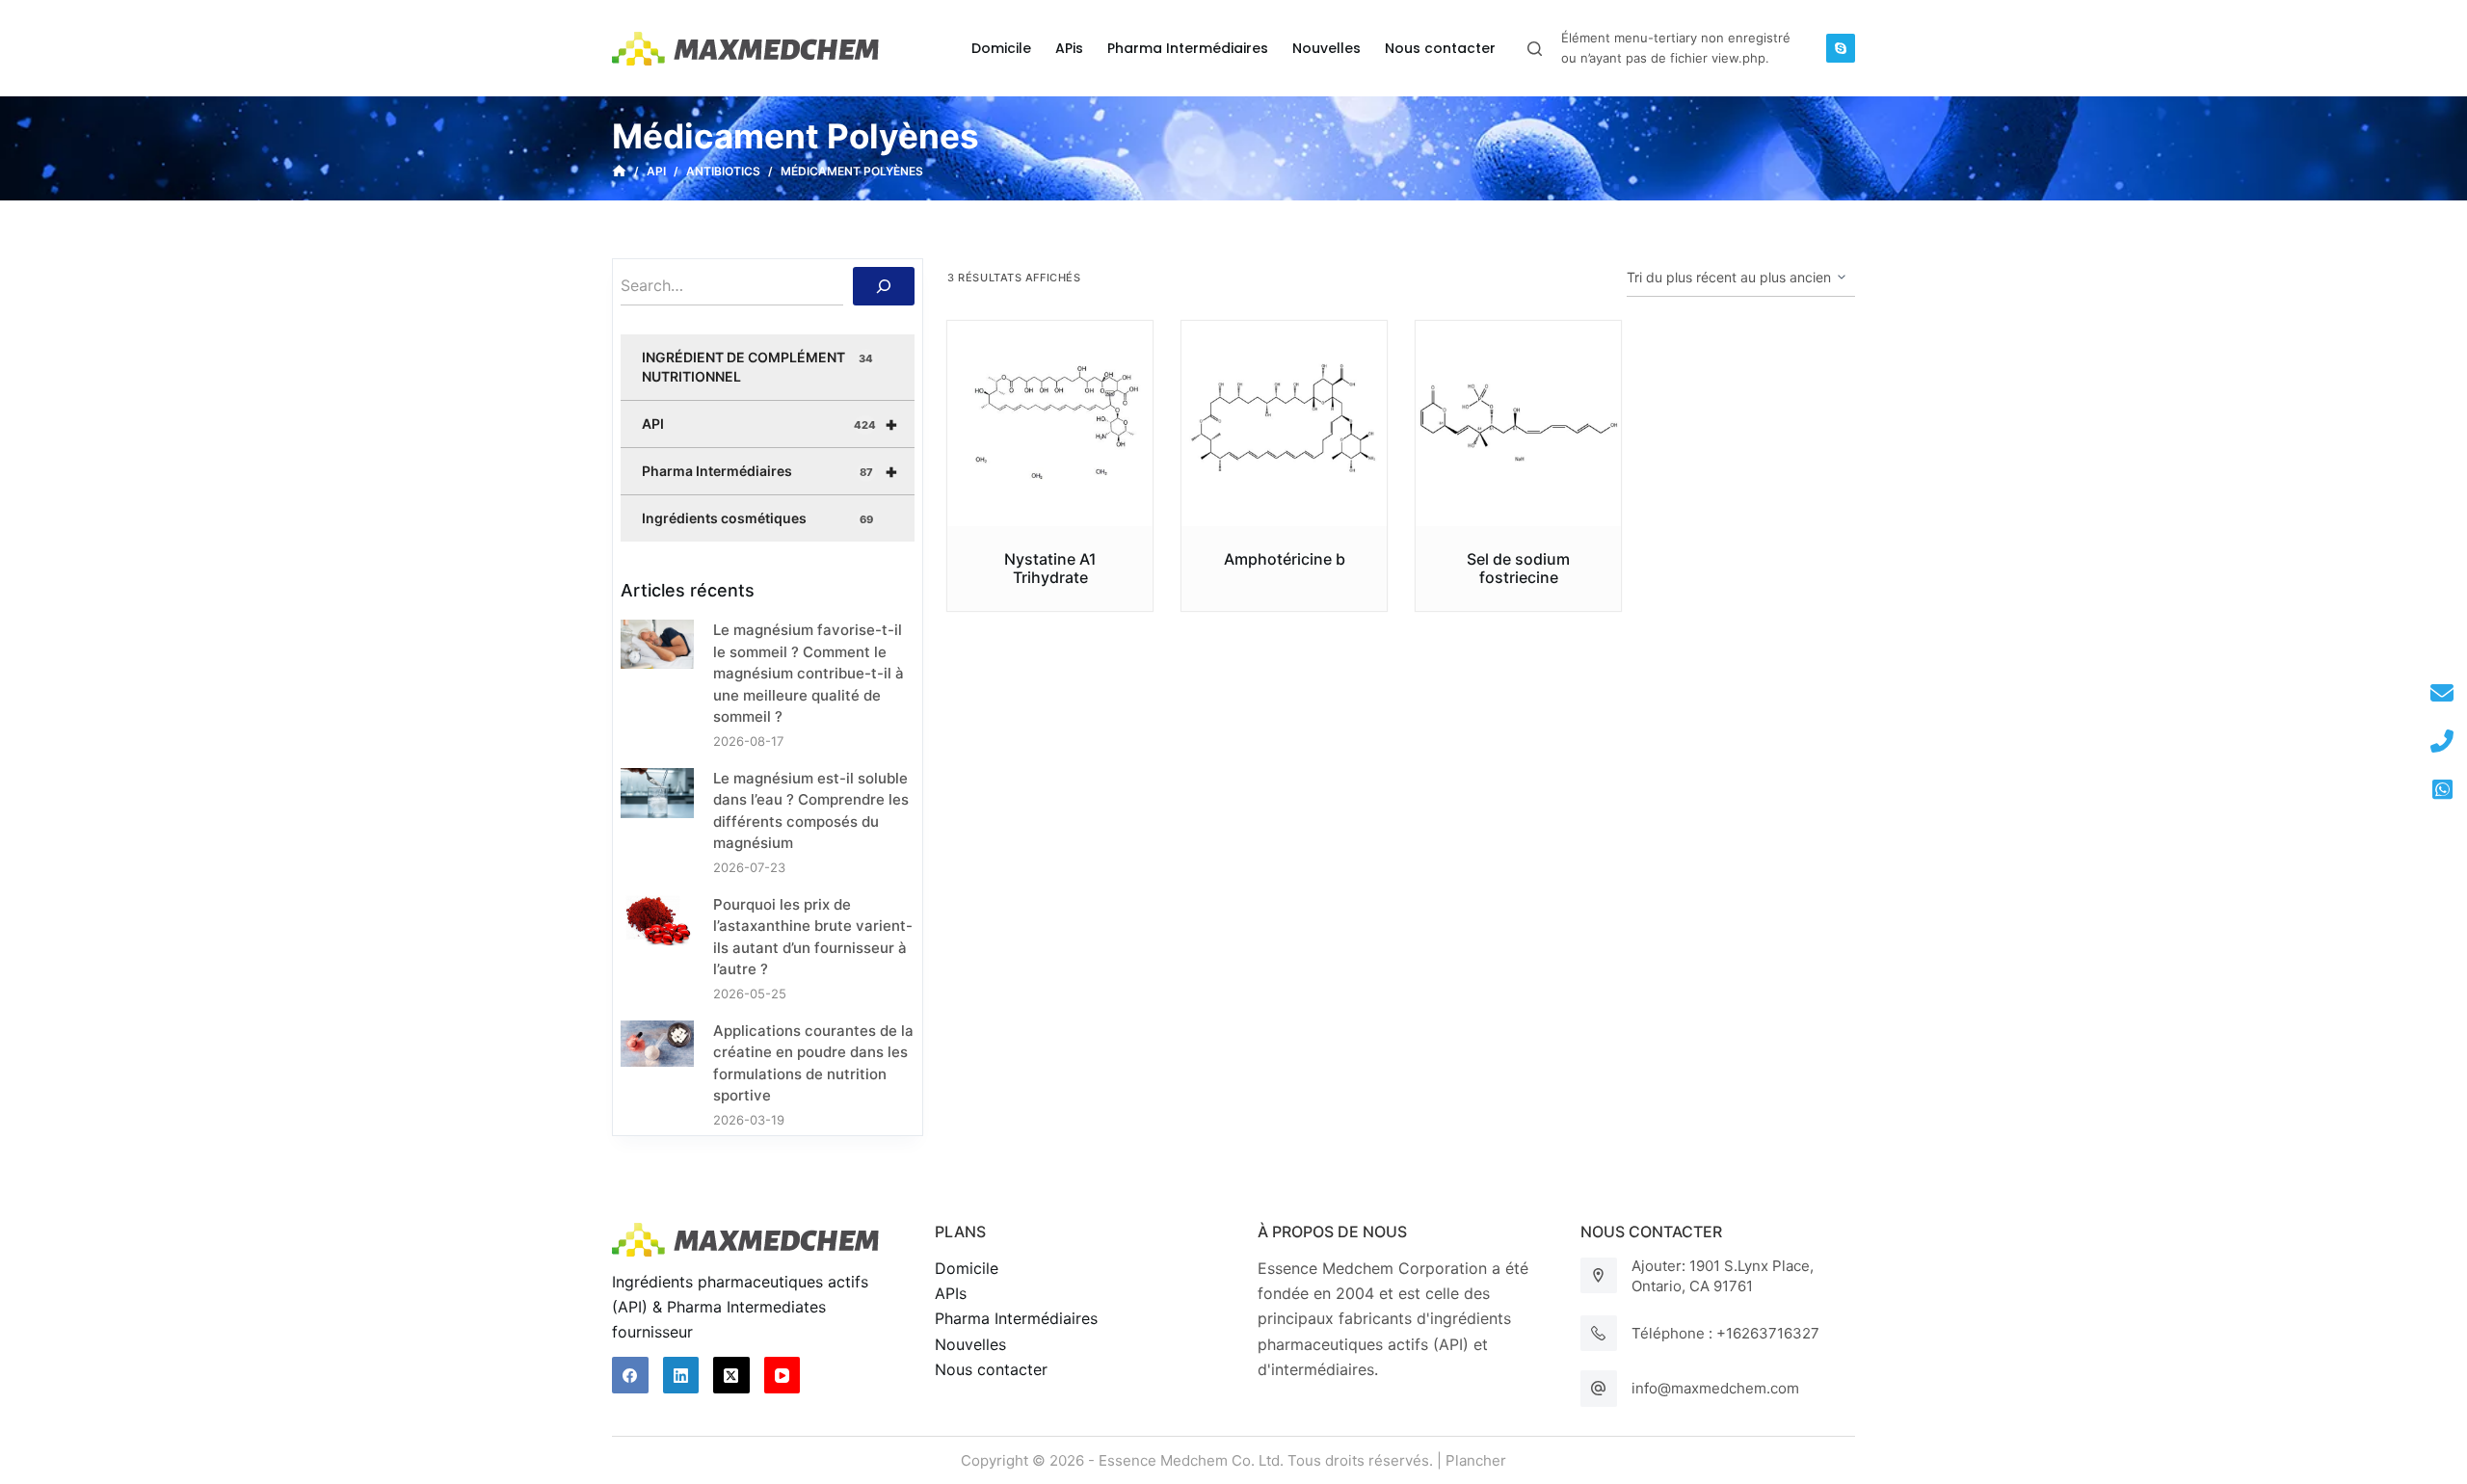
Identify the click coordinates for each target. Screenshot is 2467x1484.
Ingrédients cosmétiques (757, 518)
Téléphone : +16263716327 (1725, 1333)
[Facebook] (630, 1375)
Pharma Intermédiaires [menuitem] (1188, 48)
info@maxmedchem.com (1715, 1388)
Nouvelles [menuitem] (1326, 48)
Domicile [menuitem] (1001, 48)
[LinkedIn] (681, 1375)
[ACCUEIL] (619, 172)
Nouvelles (970, 1344)
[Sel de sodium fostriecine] (1518, 424)
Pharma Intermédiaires (770, 471)
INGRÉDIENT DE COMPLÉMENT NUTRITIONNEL (757, 367)
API (770, 424)
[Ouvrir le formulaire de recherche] (1535, 49)
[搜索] (884, 286)
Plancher (1476, 1460)
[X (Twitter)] (731, 1375)
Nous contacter (991, 1369)
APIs (951, 1293)
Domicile (967, 1268)
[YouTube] (783, 1375)
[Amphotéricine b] (1284, 424)
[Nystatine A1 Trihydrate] (1050, 424)
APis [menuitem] (1069, 48)
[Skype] (1841, 48)
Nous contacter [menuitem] (1440, 48)
